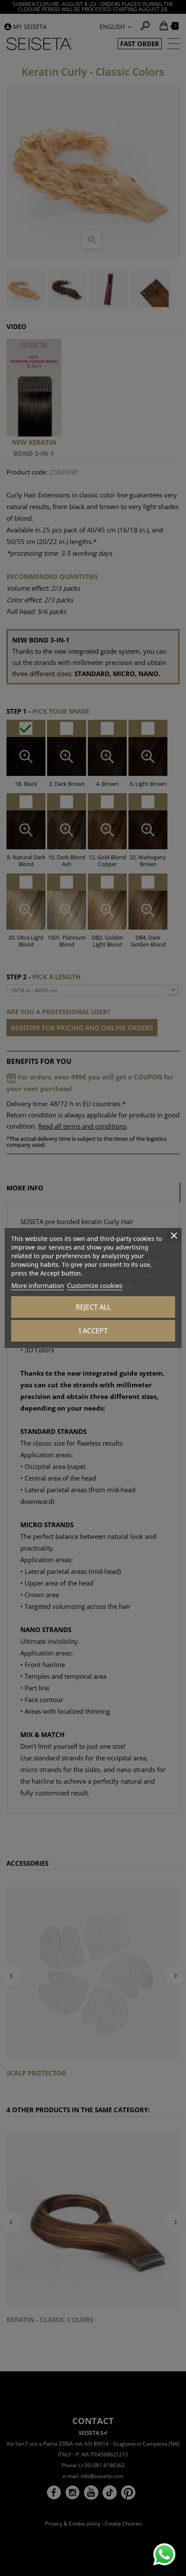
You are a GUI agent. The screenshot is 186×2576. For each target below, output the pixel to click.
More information (38, 1285)
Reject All (93, 1307)
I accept (93, 1331)
